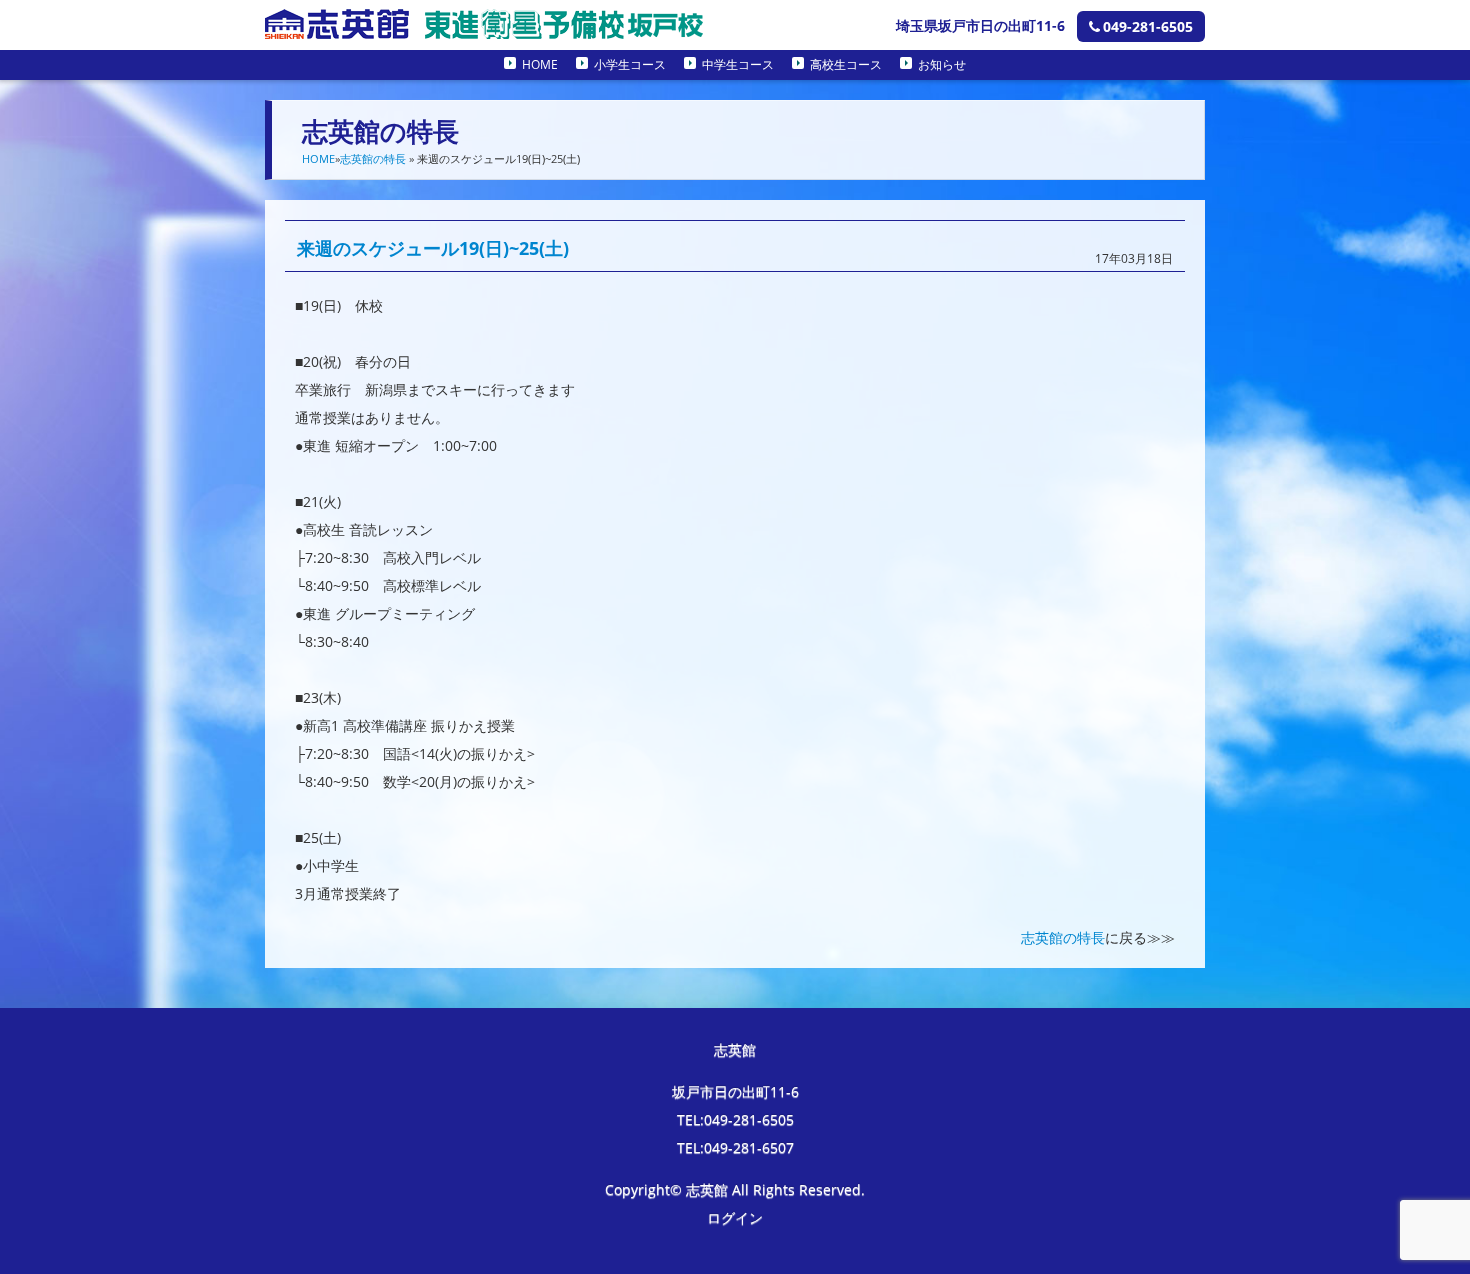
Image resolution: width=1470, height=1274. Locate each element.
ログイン (735, 1217)
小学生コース (630, 64)
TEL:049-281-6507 (735, 1147)
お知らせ (942, 64)
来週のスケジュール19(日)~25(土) (433, 248)
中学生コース (738, 64)
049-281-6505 (1148, 26)
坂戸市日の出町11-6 (735, 1091)
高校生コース (846, 64)
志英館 (735, 1049)
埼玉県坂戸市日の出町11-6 (980, 25)
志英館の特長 (373, 158)
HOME (540, 64)
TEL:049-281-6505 (735, 1119)
